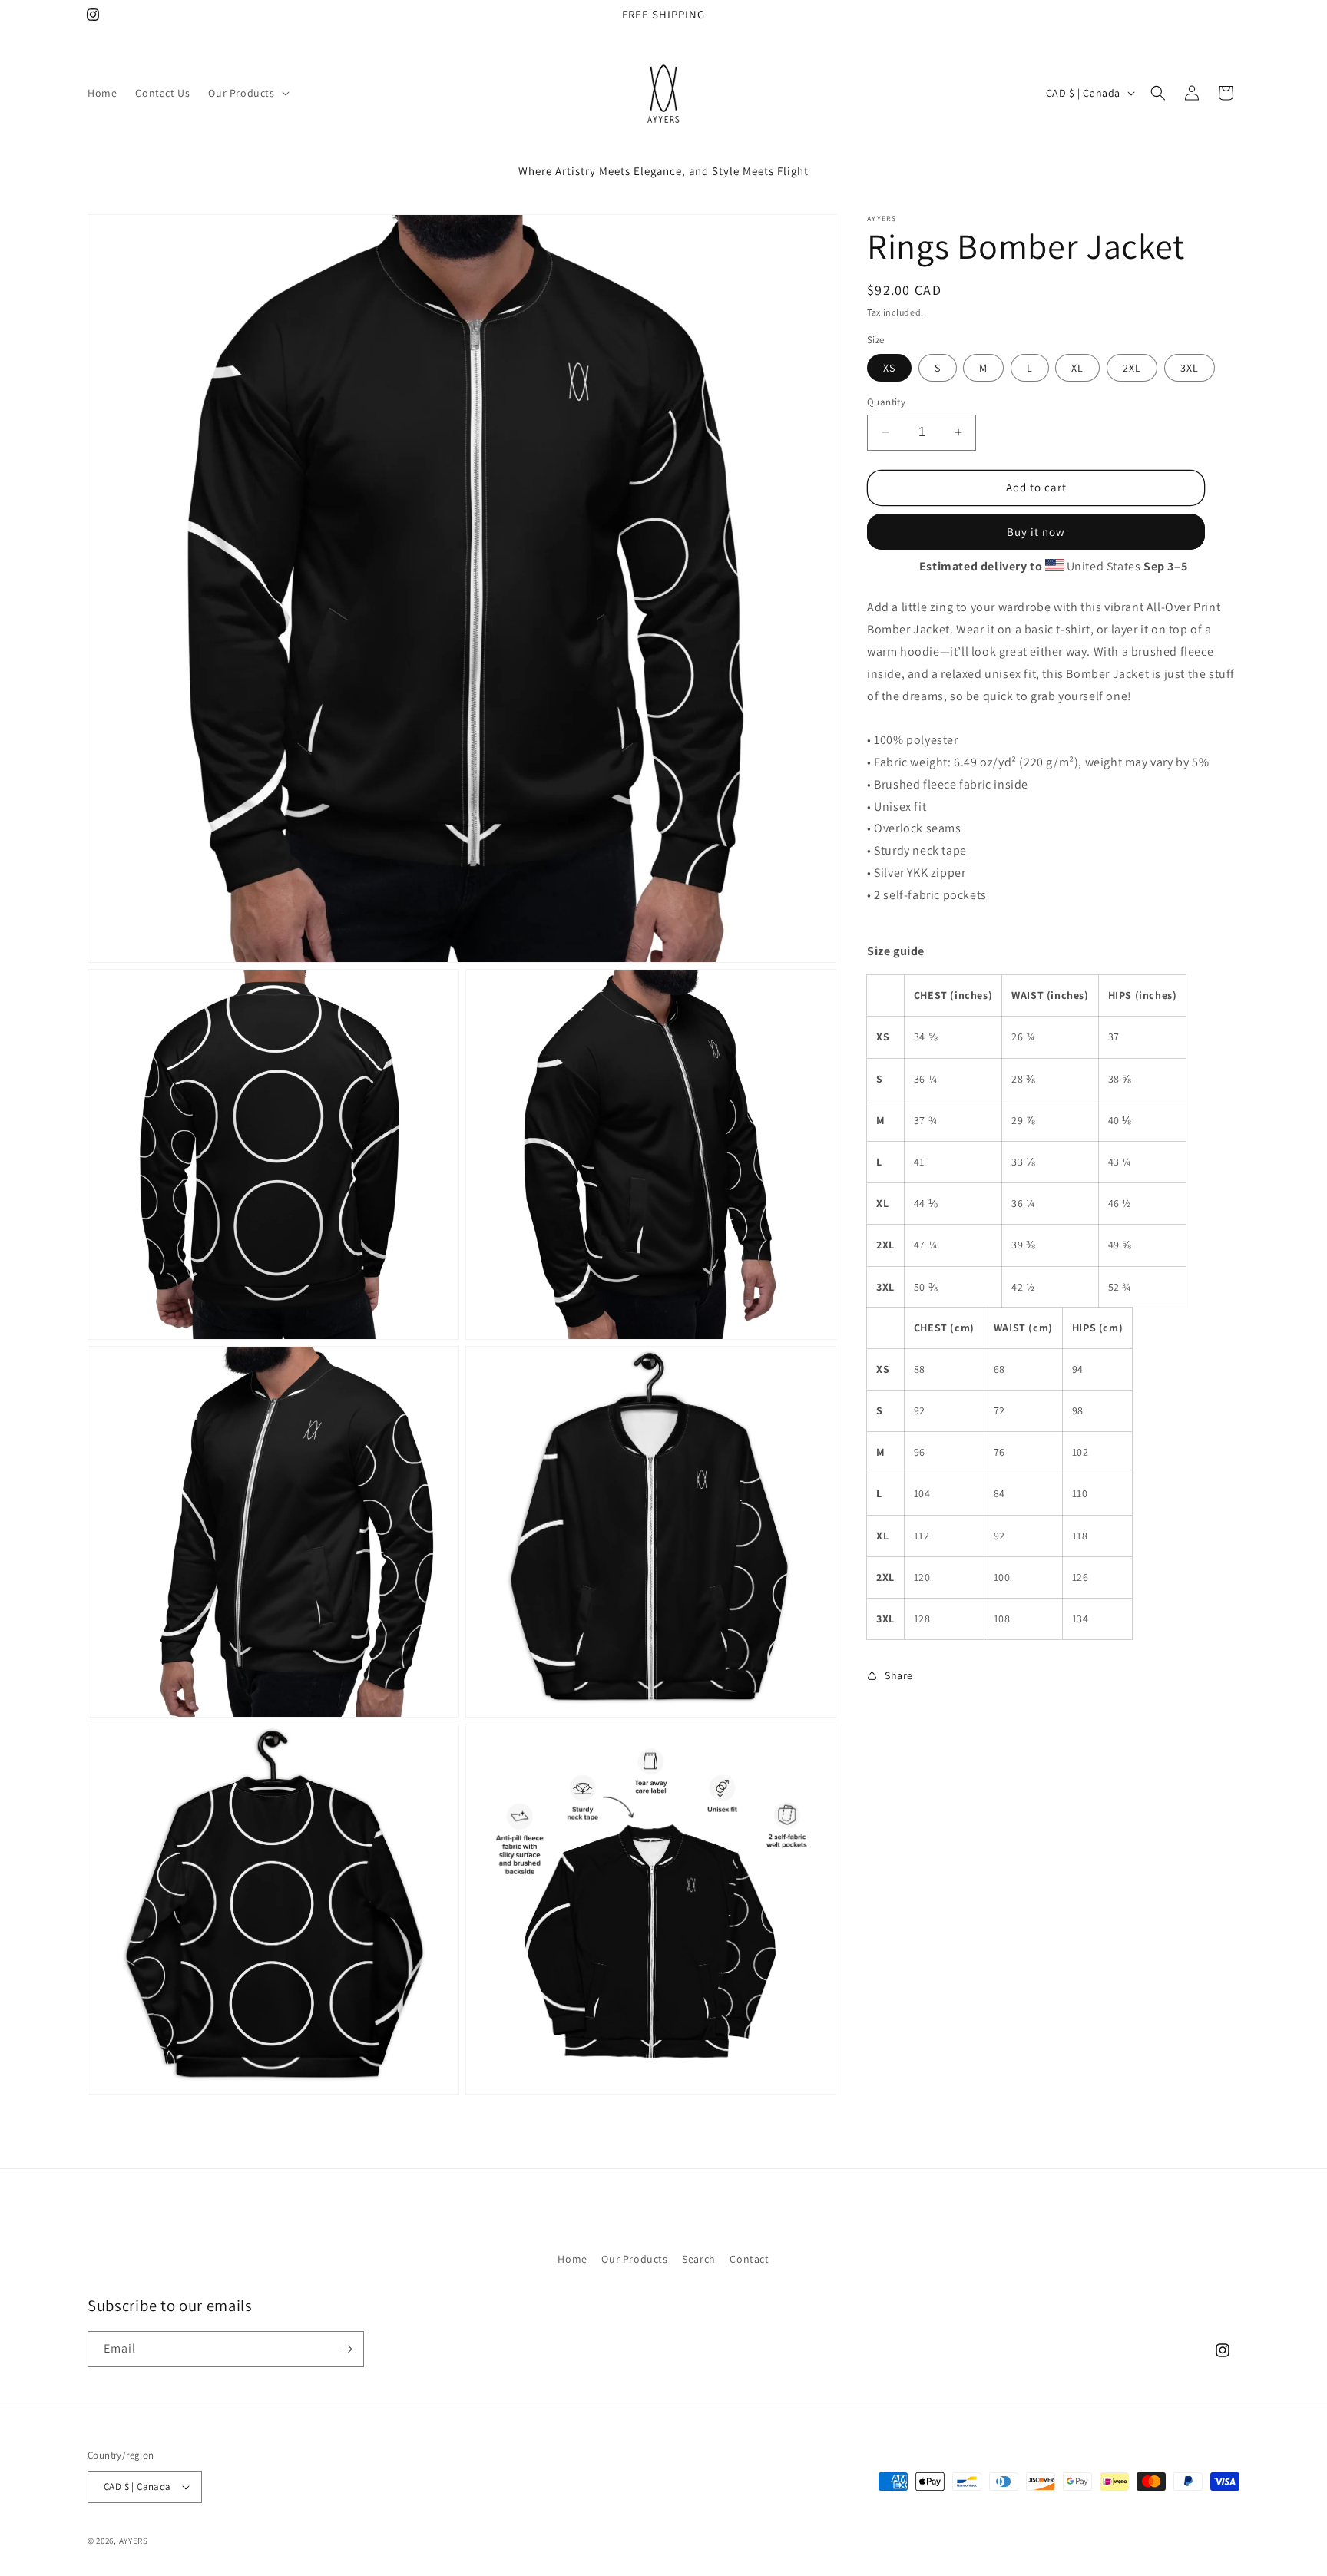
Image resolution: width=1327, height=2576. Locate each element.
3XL (1190, 368)
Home (572, 2259)
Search (699, 2259)
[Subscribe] (346, 2349)
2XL (1132, 368)
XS (889, 368)
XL (1077, 368)
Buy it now (1036, 531)
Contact (749, 2259)
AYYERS (134, 2541)
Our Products (634, 2259)
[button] (247, 93)
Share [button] (899, 1675)
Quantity (886, 402)
